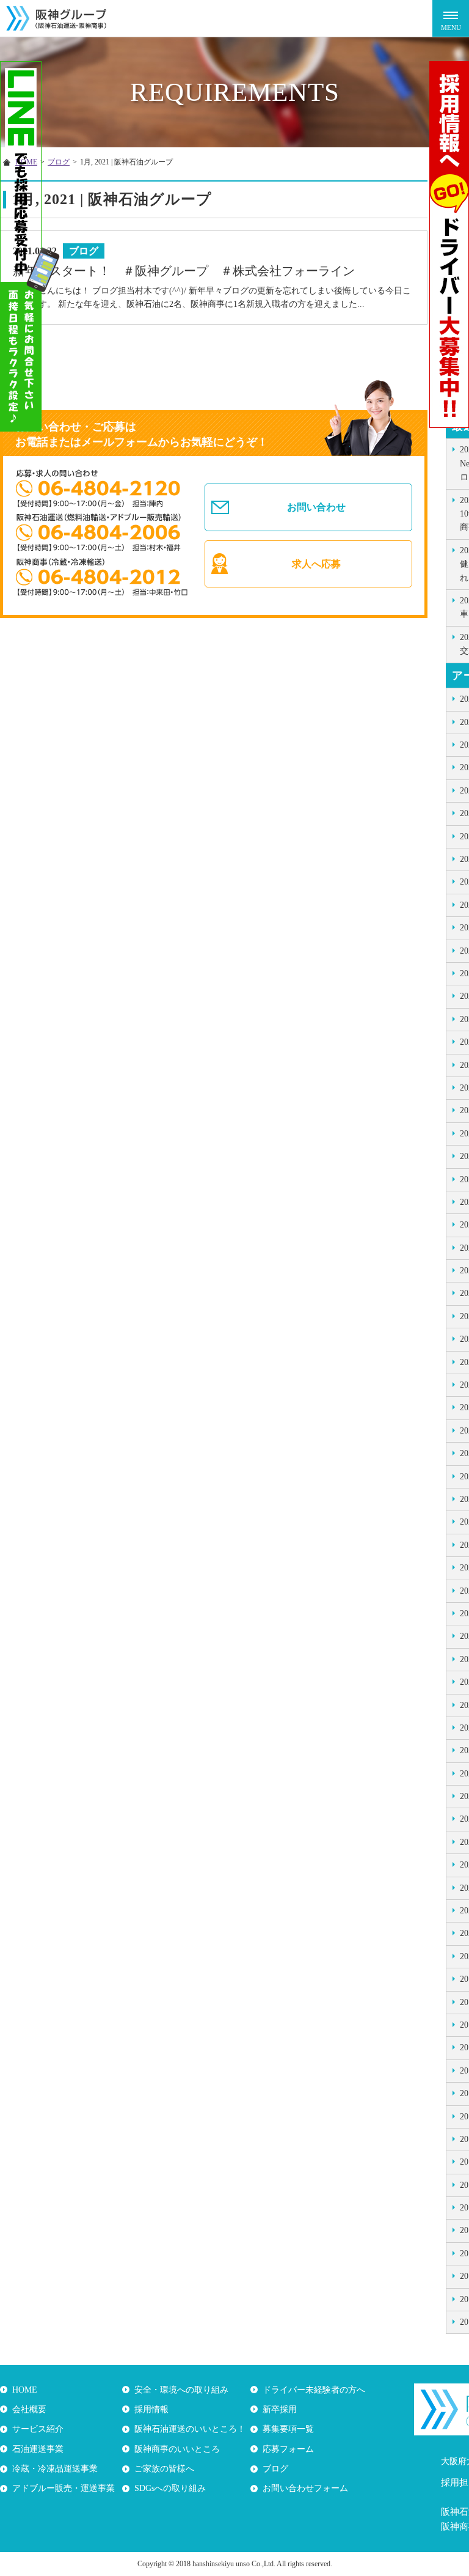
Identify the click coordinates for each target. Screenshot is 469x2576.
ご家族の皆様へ (164, 2469)
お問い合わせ (316, 507)
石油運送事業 (38, 2449)
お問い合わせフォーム (305, 2488)
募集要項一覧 (288, 2429)
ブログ (275, 2469)
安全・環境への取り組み (181, 2390)
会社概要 (29, 2409)
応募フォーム (288, 2449)
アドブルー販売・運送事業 (64, 2488)
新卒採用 (280, 2409)
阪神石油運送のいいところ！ (190, 2429)
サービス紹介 (38, 2429)
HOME (25, 2390)
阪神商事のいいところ (177, 2449)
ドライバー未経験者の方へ (314, 2390)
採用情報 (151, 2409)
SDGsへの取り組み (170, 2488)
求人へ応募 (316, 564)
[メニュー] (451, 18)
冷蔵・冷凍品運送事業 (55, 2469)
